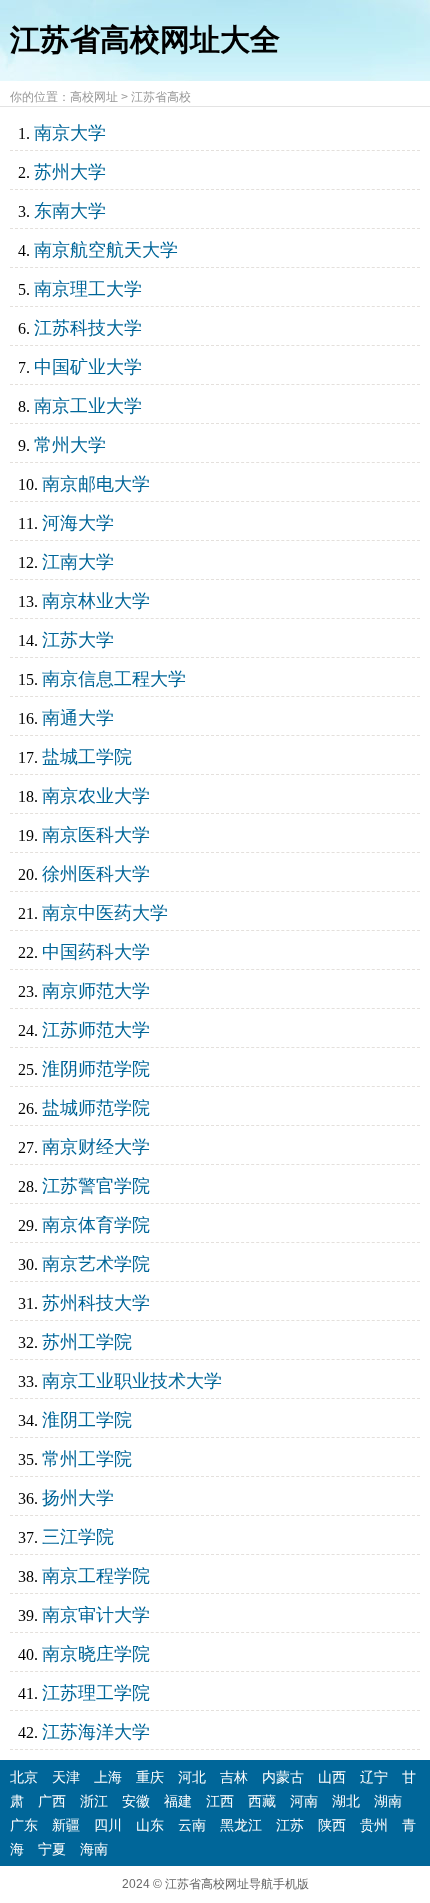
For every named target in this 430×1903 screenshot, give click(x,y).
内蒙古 (283, 1777)
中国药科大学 (96, 952)
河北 (192, 1777)
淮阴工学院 (87, 1420)
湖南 (388, 1801)
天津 (66, 1777)
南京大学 (70, 133)
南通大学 (78, 718)
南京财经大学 (96, 1147)
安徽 (136, 1801)
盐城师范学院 (96, 1108)
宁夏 (52, 1849)
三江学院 (78, 1537)
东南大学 (70, 211)
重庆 (150, 1777)
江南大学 (78, 562)
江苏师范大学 (96, 1030)
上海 (108, 1777)
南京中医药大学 (105, 913)
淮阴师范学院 (96, 1069)
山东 (150, 1825)
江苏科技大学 (88, 328)
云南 (192, 1825)
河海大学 (78, 523)
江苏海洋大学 (96, 1732)
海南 (94, 1849)
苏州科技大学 (96, 1303)
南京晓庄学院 (96, 1654)
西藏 (262, 1801)
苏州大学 (70, 172)
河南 (304, 1801)
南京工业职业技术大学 (132, 1381)
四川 (108, 1825)
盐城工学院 (87, 757)
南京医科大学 (96, 835)
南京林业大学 (96, 601)
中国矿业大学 (88, 367)
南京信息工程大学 (114, 679)
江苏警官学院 (96, 1186)
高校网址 (94, 97)
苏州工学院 (87, 1342)
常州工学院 (87, 1459)
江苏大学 (78, 640)
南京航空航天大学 (106, 250)
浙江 (94, 1801)
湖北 (346, 1801)
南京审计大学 (96, 1615)
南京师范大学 (96, 991)
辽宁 (374, 1777)
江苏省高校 (161, 97)
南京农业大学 (96, 796)
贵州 (374, 1825)
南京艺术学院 (96, 1264)
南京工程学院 (96, 1576)
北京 (24, 1777)
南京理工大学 (88, 289)
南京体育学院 (96, 1225)
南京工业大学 (88, 406)
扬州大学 (78, 1498)
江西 (220, 1801)
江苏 (290, 1825)
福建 (178, 1801)
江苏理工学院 (96, 1693)
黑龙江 (241, 1825)
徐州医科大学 (96, 874)
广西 (52, 1801)
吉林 (234, 1777)
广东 (24, 1825)
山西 (332, 1777)
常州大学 (70, 445)
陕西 (332, 1825)
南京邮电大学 (96, 484)
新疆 (66, 1825)
